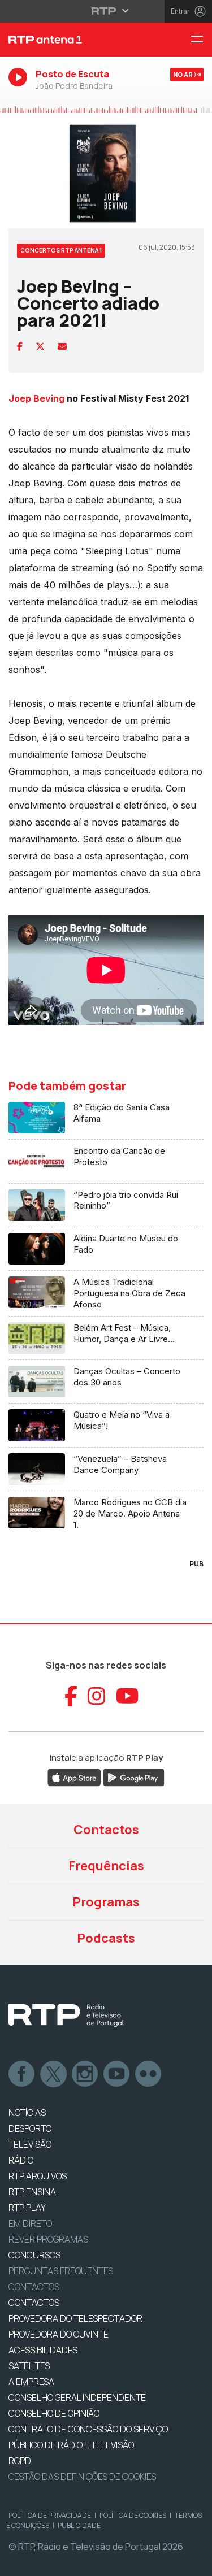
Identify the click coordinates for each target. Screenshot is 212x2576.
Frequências (106, 1866)
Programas (106, 1902)
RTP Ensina (32, 2192)
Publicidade (79, 2525)
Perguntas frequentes (61, 2271)
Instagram (85, 2074)
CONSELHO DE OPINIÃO (54, 2413)
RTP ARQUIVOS (38, 2176)
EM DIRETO (30, 2223)
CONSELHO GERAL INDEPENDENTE (77, 2397)
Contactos (106, 1830)
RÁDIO (21, 2160)
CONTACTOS (34, 2303)
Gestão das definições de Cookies (82, 2477)
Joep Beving (36, 398)
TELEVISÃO (30, 2144)
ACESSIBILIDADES (43, 2350)
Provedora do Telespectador (75, 2318)
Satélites (29, 2366)
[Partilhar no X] (40, 346)
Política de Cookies (133, 2515)
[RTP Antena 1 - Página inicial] (71, 40)
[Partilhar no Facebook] (20, 346)
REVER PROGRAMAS (48, 2239)
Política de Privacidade (50, 2515)
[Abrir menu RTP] (106, 11)
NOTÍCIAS (27, 2113)
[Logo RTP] (66, 2015)
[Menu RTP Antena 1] (201, 40)
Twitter (54, 2074)
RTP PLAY (27, 2208)
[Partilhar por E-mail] (62, 346)
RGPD (20, 2461)
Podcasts (106, 1938)
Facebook (22, 2074)
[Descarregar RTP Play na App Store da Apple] (74, 1776)
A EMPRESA (31, 2382)
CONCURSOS (34, 2255)
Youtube (117, 2074)
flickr (149, 2074)
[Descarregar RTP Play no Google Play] (134, 1776)
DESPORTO (30, 2128)
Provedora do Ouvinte (59, 2334)
